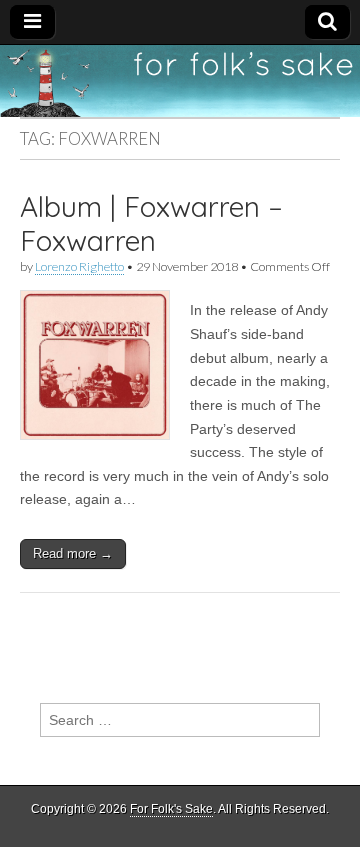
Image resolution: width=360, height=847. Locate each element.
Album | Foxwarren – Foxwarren (151, 223)
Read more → (73, 553)
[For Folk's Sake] (180, 81)
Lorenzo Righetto (79, 266)
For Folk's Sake (171, 809)
